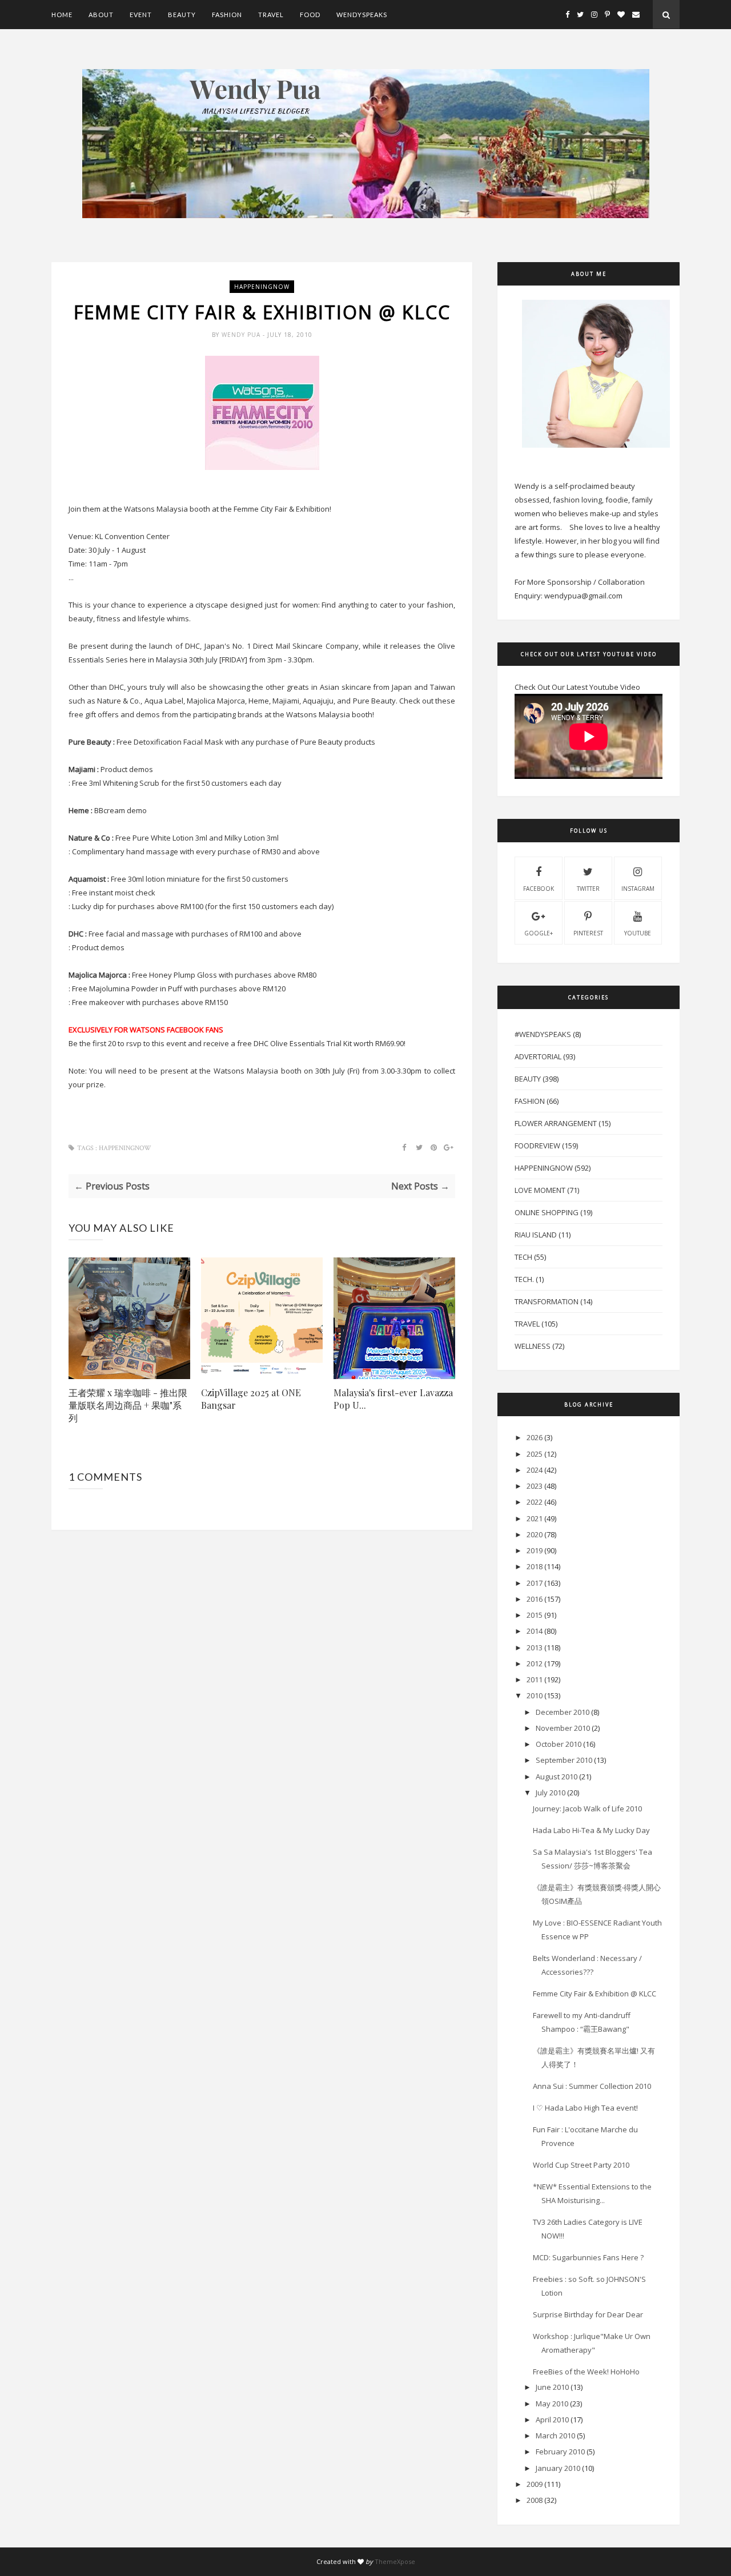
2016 (535, 1599)
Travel (271, 15)
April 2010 (552, 2420)
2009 (535, 2484)
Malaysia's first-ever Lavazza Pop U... (393, 1399)
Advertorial (538, 1056)
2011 (535, 1679)
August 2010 (557, 1777)
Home (62, 15)
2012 (535, 1663)
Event (141, 15)
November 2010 (563, 1728)
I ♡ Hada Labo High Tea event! (585, 2108)
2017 (535, 1583)
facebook (539, 889)
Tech (523, 1257)
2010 (535, 1695)
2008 (535, 2500)
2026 (535, 1437)
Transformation (547, 1301)
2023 (535, 1486)
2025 (535, 1454)
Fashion (227, 15)
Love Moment (540, 1190)
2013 (535, 1647)
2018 (535, 1566)
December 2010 (563, 1712)
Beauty (182, 15)
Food (310, 15)
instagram (638, 889)
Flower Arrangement (556, 1123)
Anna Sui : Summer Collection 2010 (592, 2086)
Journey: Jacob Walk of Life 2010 (587, 1809)
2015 (535, 1615)
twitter (588, 889)
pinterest (588, 933)
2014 (535, 1631)
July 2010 (551, 1793)
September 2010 (564, 1760)
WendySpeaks (362, 15)
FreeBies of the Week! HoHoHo (586, 2372)
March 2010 (555, 2436)
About (101, 15)
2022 (535, 1502)
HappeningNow (262, 287)
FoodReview (537, 1146)
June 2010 (552, 2387)
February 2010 (560, 2452)
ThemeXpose (395, 2561)
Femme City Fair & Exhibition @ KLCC (595, 1994)
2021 (535, 1518)
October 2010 (559, 1744)
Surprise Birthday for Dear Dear (588, 2314)
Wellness (533, 1346)
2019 (535, 1550)
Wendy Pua (242, 335)
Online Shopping (547, 1212)
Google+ (539, 933)
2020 (535, 1534)
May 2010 (552, 2404)
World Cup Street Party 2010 (581, 2165)
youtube (638, 933)
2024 (535, 1470)
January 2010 (558, 2468)
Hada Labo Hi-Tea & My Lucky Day (591, 1830)
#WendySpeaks (543, 1034)
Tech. (524, 1279)
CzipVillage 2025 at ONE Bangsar (251, 1399)
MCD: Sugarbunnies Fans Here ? (588, 2257)
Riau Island (536, 1235)
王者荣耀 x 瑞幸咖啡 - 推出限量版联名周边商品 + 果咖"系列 (128, 1405)
